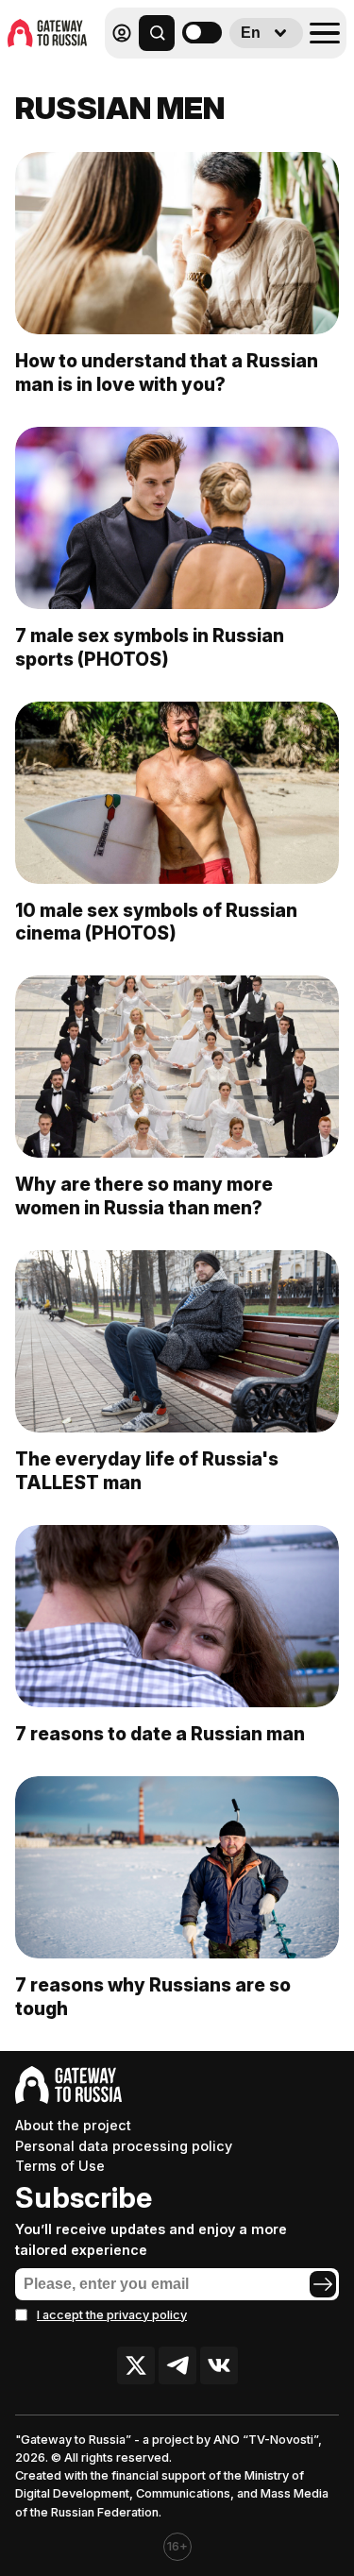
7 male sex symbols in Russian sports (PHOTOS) (150, 647)
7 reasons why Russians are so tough (153, 1997)
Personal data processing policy (124, 2146)
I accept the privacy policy (112, 2315)
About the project (73, 2125)
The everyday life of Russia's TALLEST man (147, 1471)
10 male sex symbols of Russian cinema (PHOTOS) (156, 922)
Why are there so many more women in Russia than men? (144, 1196)
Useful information (210, 74)
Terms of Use (60, 2166)
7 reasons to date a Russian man (160, 1734)
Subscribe (84, 2197)
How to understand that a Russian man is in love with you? (167, 373)
